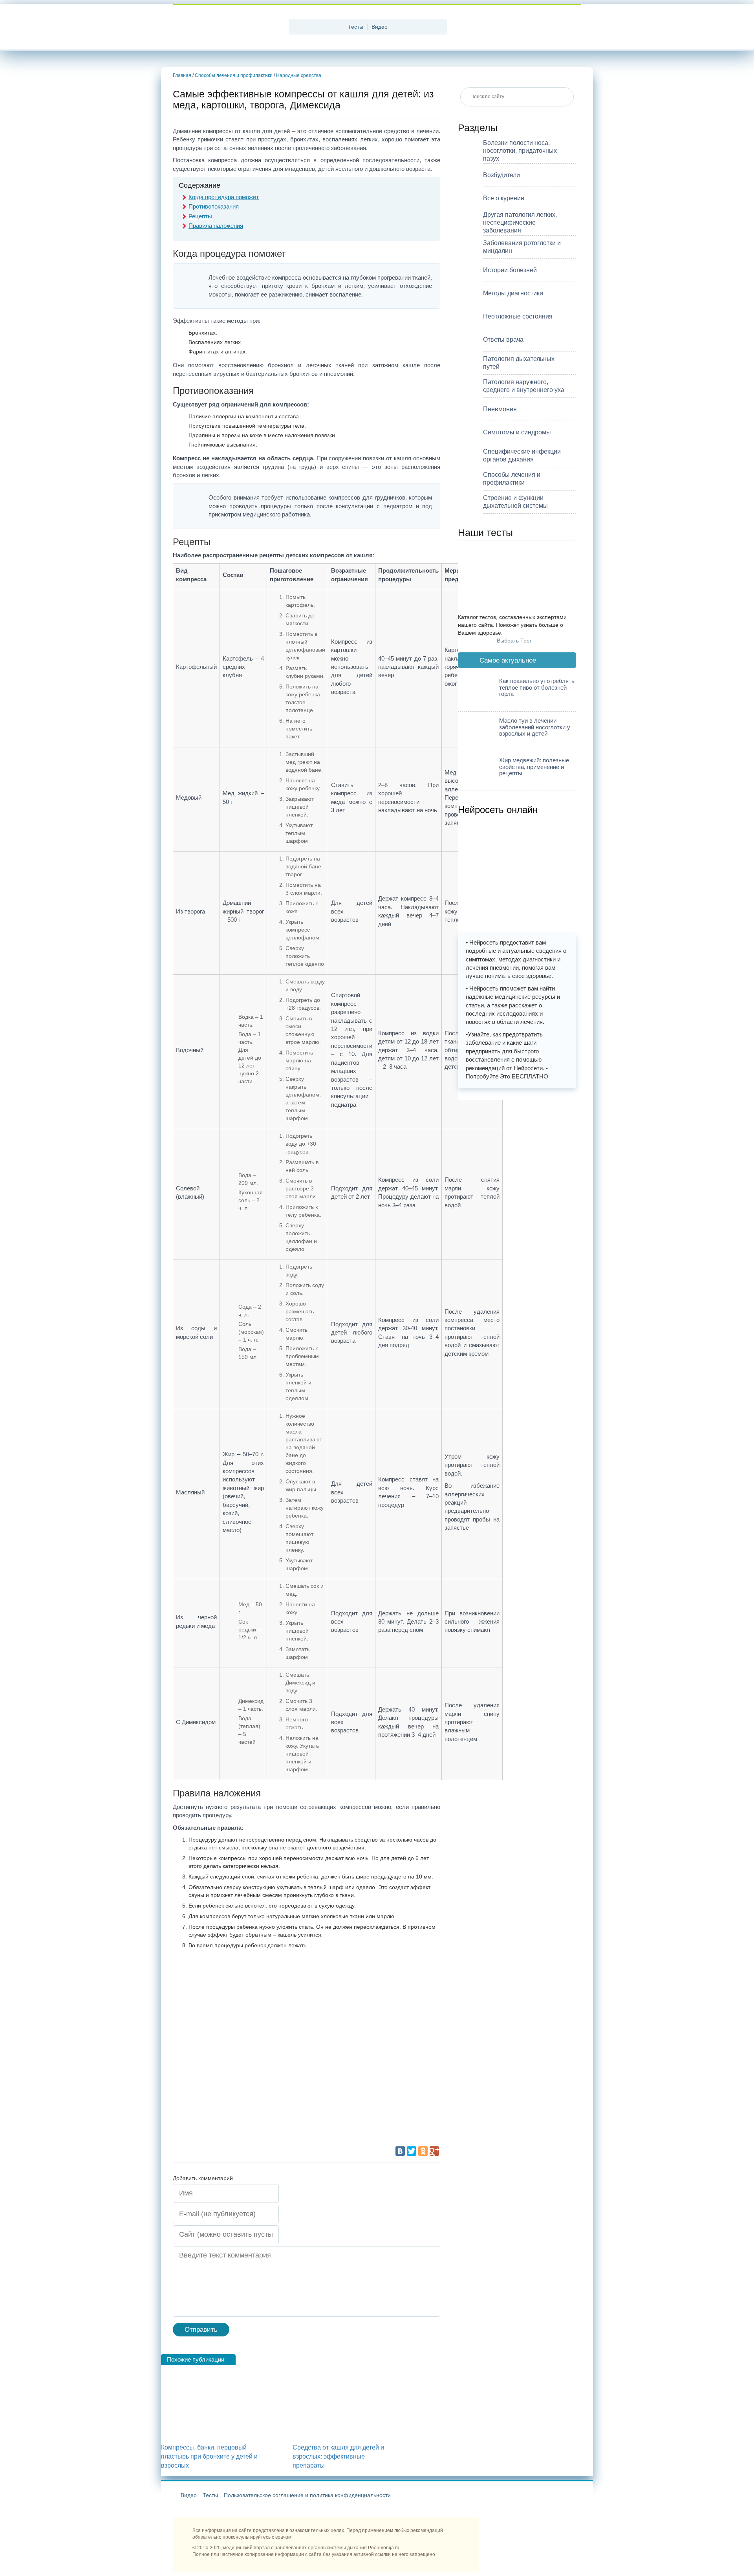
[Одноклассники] (423, 2151)
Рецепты (200, 216)
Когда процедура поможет (224, 197)
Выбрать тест (514, 641)
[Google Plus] (434, 2151)
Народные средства (299, 75)
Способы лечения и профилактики (234, 75)
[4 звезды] (350, 2058)
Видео (380, 27)
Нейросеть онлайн (498, 809)
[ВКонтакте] (400, 2151)
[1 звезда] (232, 1999)
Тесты (356, 27)
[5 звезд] (232, 2116)
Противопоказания (214, 206)
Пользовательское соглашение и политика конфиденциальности (307, 2495)
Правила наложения (216, 226)
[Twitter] (412, 2151)
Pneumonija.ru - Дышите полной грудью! (228, 27)
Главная (182, 75)
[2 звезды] (350, 1999)
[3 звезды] (232, 2058)
